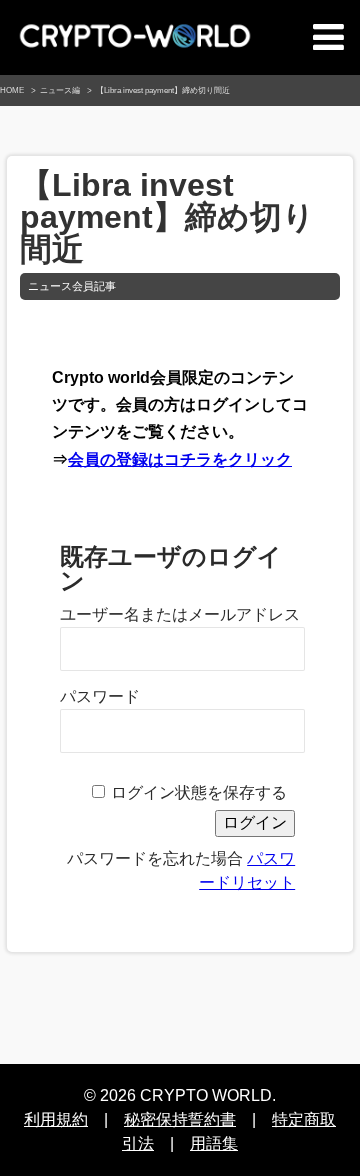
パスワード (100, 696)
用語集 (214, 1143)
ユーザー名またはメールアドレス (180, 614)
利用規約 (56, 1119)
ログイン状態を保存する (199, 792)
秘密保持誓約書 (180, 1119)
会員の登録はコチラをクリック (180, 459)
